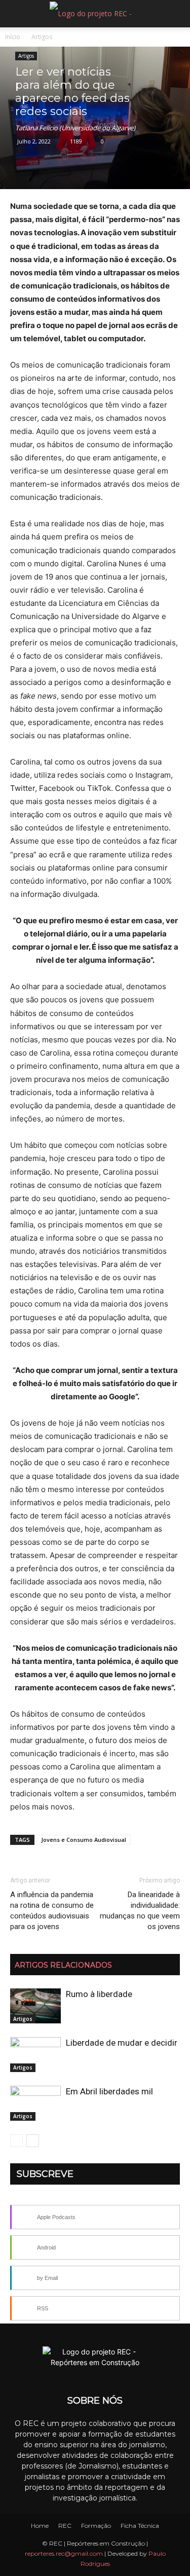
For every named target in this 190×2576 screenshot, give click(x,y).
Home (40, 2526)
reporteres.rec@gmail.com (64, 2553)
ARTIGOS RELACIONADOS (63, 1965)
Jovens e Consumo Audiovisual (84, 1840)
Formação (96, 2526)
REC (65, 2526)
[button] (17, 14)
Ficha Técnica (140, 2526)
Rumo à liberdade (99, 1994)
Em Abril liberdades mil (109, 2091)
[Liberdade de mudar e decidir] (35, 2055)
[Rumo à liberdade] (35, 2006)
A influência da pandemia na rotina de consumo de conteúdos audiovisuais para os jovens (52, 1911)
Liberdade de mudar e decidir (122, 2043)
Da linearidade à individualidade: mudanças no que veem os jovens (140, 1911)
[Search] (176, 14)
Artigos (42, 37)
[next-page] (33, 2141)
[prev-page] (16, 2141)
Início (13, 37)
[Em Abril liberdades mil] (35, 2103)
